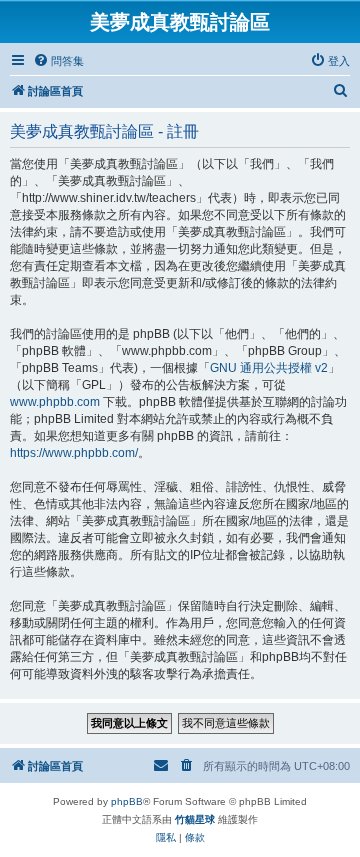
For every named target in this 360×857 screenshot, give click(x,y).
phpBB (127, 801)
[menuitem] (58, 61)
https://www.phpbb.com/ (74, 453)
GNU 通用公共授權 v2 (269, 368)
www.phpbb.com (55, 402)
